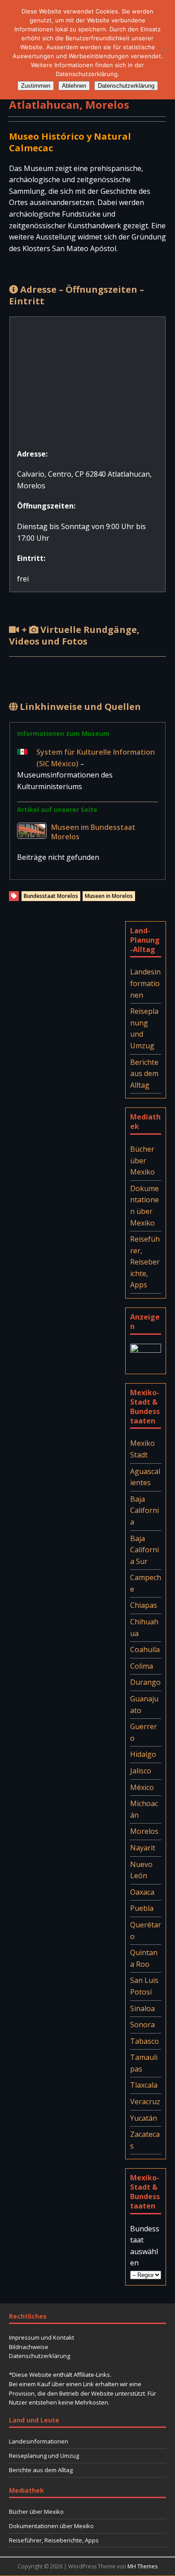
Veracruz (145, 2102)
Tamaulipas (144, 2063)
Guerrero (144, 1732)
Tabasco (144, 2041)
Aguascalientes (145, 1477)
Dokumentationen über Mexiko (144, 1206)
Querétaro (146, 1931)
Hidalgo (143, 1754)
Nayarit (143, 1848)
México (142, 1787)
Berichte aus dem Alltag (144, 1074)
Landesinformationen (145, 983)
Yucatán (144, 2118)
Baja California (144, 1510)
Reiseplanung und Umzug (144, 1028)
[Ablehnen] (164, 50)
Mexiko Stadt (142, 1449)
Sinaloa (142, 2008)
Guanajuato (144, 1705)
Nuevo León (141, 1870)
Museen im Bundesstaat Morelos (93, 832)
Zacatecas (145, 2140)
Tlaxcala (144, 2085)
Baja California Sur (144, 1550)
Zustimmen (36, 86)
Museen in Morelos (109, 896)
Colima (142, 1666)
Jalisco (141, 1771)
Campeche (146, 1583)
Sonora (142, 2025)
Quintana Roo (144, 1958)
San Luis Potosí (144, 1986)
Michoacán (144, 1809)
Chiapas (144, 1605)
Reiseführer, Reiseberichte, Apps (145, 1262)
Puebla (142, 1908)
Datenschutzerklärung (39, 2356)
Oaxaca (142, 1892)
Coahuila (145, 1649)
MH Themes (142, 2566)
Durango (145, 1682)
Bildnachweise (29, 2347)
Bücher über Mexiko (142, 1160)
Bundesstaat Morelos (51, 896)
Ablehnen (74, 86)
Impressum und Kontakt (42, 2337)
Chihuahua (144, 1628)
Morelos (144, 1831)
